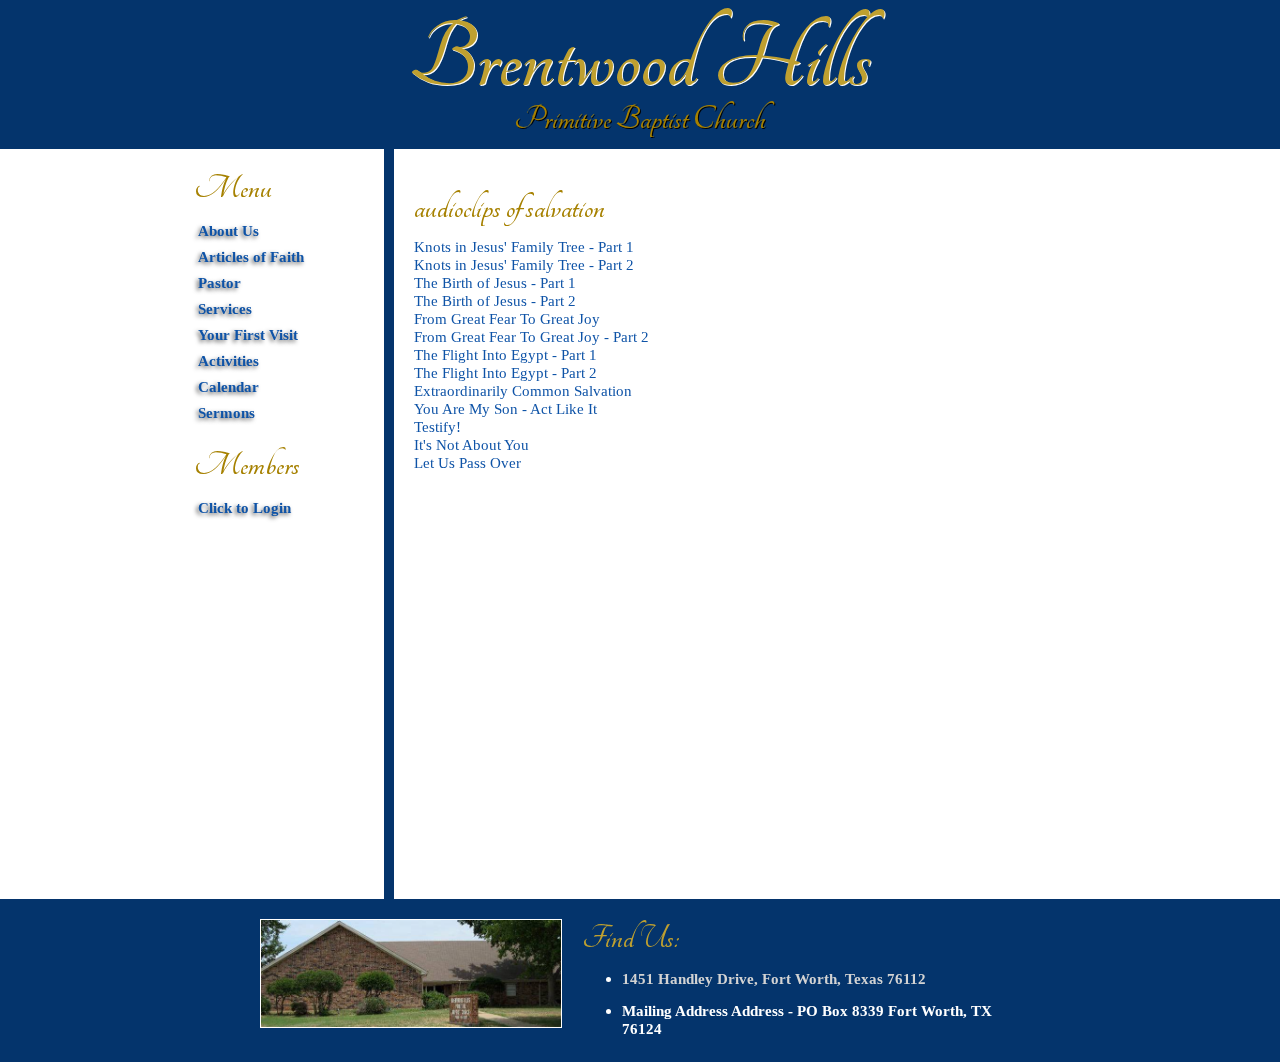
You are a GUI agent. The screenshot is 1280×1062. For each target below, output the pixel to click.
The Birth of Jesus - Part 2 (495, 300)
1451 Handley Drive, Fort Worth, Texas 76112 (774, 978)
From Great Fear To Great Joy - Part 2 (531, 336)
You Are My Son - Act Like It (505, 408)
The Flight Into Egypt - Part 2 (505, 372)
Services (225, 308)
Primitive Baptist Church (640, 119)
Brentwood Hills (640, 60)
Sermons (226, 412)
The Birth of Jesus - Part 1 (495, 282)
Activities (228, 360)
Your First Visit (248, 334)
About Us (228, 230)
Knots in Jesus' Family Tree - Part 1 (524, 246)
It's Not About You (471, 444)
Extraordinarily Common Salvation (523, 390)
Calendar (228, 386)
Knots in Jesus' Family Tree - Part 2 (524, 264)
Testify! (437, 426)
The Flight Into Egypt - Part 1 (505, 354)
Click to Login (244, 507)
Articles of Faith (251, 256)
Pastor (219, 282)
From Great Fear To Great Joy (507, 318)
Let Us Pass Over (467, 462)
